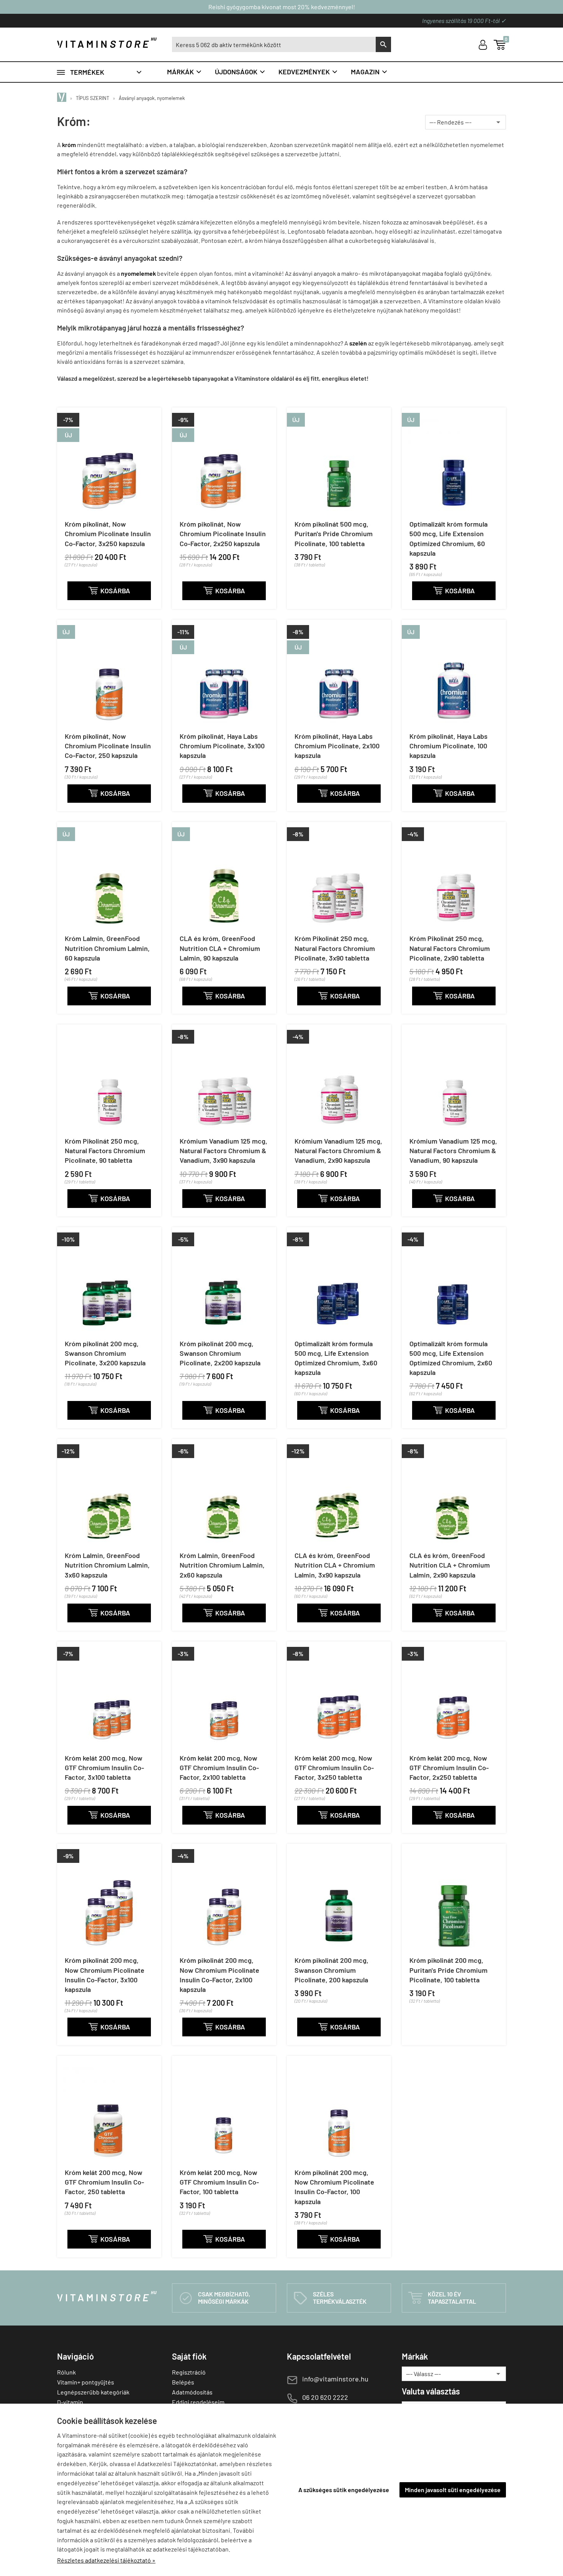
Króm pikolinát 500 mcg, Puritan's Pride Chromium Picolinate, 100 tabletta (334, 534)
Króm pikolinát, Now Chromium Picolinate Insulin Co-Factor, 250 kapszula (108, 746)
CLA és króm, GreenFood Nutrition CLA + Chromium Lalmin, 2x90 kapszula (450, 1565)
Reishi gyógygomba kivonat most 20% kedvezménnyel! (282, 7)
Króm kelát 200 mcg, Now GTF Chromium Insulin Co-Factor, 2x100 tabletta (219, 1768)
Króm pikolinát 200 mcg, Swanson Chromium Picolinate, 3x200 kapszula (105, 1353)
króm (69, 145)
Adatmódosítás (192, 2392)
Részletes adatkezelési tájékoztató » (106, 2560)
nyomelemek (138, 273)
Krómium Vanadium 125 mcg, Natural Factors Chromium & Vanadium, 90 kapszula (453, 1151)
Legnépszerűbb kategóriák (93, 2392)
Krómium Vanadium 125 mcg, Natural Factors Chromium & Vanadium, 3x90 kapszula (223, 1151)
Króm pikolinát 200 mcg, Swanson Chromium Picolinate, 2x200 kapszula (220, 1353)
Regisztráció (189, 2372)
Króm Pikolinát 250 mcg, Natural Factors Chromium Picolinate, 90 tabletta (105, 1151)
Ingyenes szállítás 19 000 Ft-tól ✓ (464, 20)
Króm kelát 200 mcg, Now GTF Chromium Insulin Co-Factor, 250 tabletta (104, 2182)
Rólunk (66, 2372)
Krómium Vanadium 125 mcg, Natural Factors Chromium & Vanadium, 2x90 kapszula (338, 1151)
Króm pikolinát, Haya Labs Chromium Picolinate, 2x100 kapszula (337, 746)
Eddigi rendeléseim (198, 2402)
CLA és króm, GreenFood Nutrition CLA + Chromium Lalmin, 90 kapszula (220, 948)
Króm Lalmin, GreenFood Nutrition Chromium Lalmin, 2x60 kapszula (222, 1565)
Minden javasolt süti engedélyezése (453, 2490)
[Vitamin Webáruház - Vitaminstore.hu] (63, 98)
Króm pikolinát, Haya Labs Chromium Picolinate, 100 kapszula (448, 746)
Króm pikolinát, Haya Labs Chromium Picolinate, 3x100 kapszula (222, 746)
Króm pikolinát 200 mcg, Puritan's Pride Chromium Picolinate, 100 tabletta (448, 1970)
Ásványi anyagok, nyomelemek (152, 98)
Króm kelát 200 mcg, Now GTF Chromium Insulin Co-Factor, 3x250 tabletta (334, 1768)
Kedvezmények (308, 72)
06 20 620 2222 (325, 2397)
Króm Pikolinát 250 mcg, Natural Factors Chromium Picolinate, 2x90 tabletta (450, 948)
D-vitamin (70, 2402)
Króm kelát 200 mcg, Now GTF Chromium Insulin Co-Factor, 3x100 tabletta (104, 1768)
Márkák (185, 72)
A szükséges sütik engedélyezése (344, 2490)
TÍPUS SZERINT (92, 98)
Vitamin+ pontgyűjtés (86, 2382)
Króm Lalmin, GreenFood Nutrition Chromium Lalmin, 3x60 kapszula (107, 1565)
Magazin (369, 72)
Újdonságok (240, 72)
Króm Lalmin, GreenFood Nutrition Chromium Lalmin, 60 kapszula (107, 948)
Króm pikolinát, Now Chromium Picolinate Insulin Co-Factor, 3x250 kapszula (108, 534)
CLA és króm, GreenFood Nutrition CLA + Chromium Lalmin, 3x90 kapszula (335, 1565)
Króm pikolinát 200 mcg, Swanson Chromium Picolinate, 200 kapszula (331, 1970)
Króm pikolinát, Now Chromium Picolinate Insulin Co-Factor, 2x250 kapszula (223, 534)
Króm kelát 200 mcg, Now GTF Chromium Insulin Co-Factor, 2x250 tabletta (449, 1768)
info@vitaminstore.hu (335, 2379)
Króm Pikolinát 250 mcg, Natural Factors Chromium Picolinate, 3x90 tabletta (335, 948)
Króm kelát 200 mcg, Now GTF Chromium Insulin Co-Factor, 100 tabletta (219, 2182)
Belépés (183, 2382)
